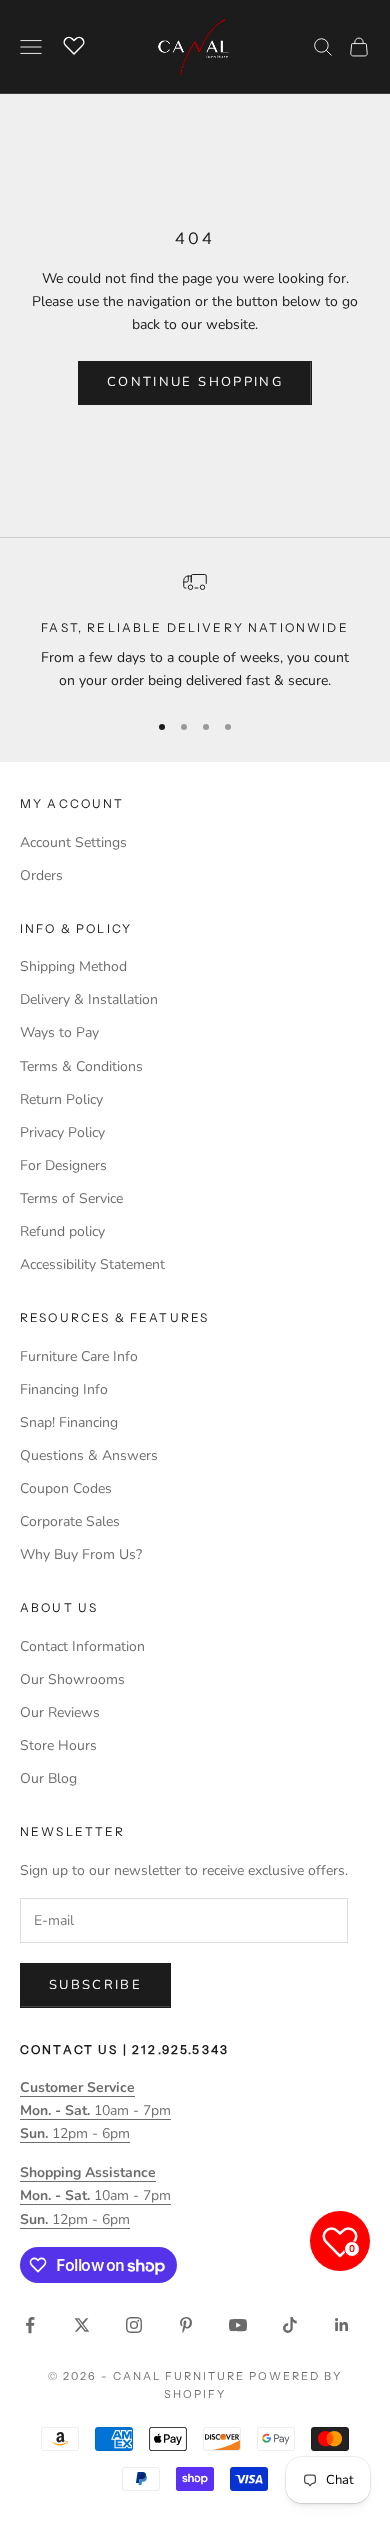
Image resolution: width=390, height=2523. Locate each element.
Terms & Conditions (81, 1066)
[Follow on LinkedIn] (342, 2325)
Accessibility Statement (92, 1264)
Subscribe (95, 1985)
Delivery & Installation (89, 999)
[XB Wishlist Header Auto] (74, 44)
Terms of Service (71, 1198)
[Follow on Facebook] (30, 2325)
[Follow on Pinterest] (186, 2325)
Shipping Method (73, 966)
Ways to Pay (59, 1032)
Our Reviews (60, 1712)
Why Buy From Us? (81, 1554)
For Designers (63, 1165)
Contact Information (82, 1646)
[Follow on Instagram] (134, 2325)
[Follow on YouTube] (238, 2325)
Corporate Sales (70, 1521)
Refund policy (62, 1231)
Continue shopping (195, 382)
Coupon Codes (66, 1488)
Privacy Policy (62, 1132)
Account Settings (73, 842)
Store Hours (58, 1745)
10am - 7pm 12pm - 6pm (95, 2110)
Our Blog (48, 1778)
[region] (195, 631)
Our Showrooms (72, 1679)
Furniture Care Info (79, 1356)
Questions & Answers (89, 1455)
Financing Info (64, 1389)
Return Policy (61, 1099)
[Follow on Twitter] (82, 2325)
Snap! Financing (69, 1422)
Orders (41, 875)
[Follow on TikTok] (290, 2325)
